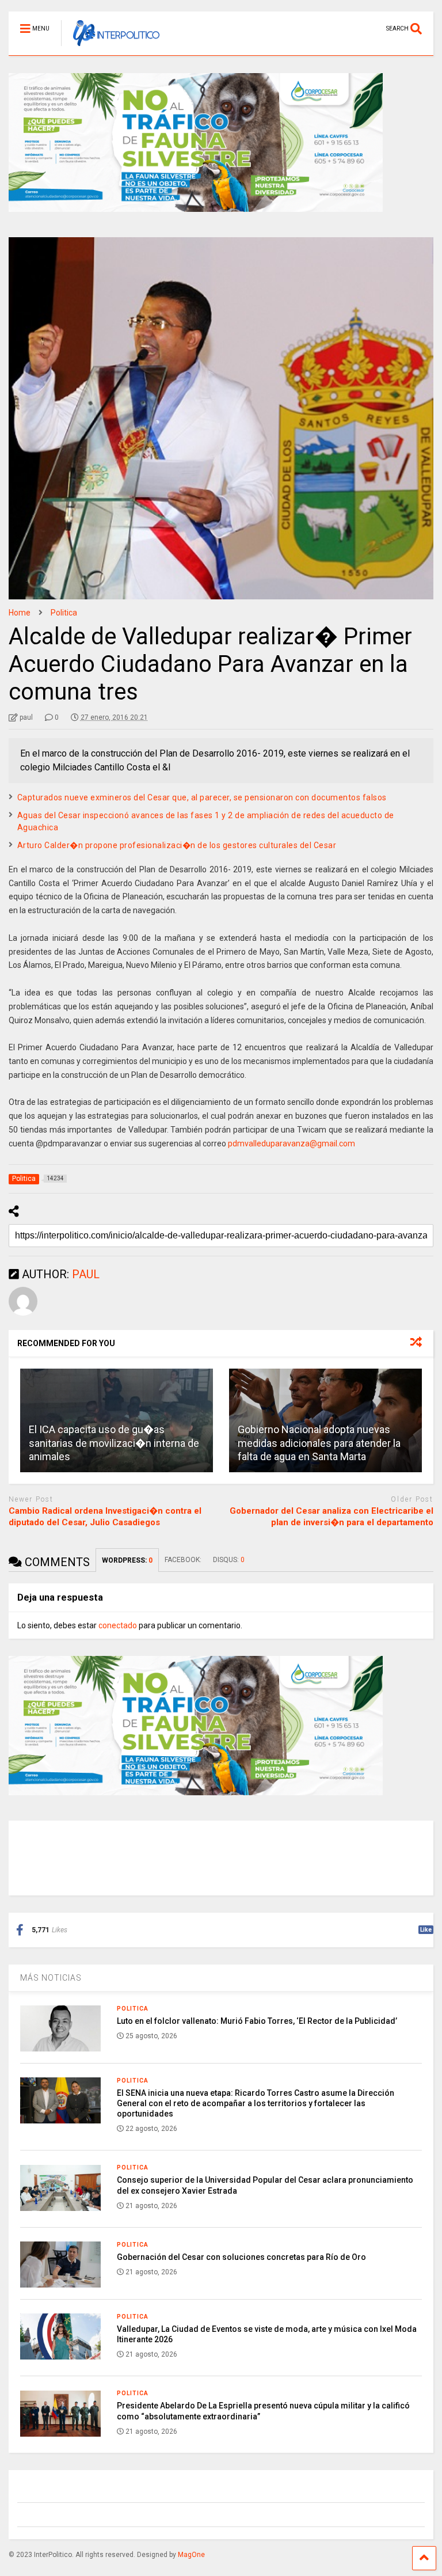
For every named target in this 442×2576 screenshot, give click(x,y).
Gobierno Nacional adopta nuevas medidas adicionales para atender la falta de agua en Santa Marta (319, 1443)
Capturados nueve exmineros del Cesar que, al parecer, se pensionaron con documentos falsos (202, 797)
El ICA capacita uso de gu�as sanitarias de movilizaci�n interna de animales (114, 1443)
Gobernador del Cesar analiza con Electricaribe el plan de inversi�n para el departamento (331, 1517)
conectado (118, 1625)
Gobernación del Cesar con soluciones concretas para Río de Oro (241, 2257)
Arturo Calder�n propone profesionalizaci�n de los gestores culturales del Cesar (177, 845)
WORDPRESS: (127, 1560)
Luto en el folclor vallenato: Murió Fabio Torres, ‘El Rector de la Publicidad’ (257, 2021)
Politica (133, 2009)
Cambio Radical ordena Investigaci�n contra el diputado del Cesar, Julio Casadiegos (105, 1517)
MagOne (191, 2555)
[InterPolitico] (110, 47)
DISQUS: (229, 1560)
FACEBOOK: (183, 1560)
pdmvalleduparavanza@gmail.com (292, 1143)
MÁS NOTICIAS (51, 1978)
